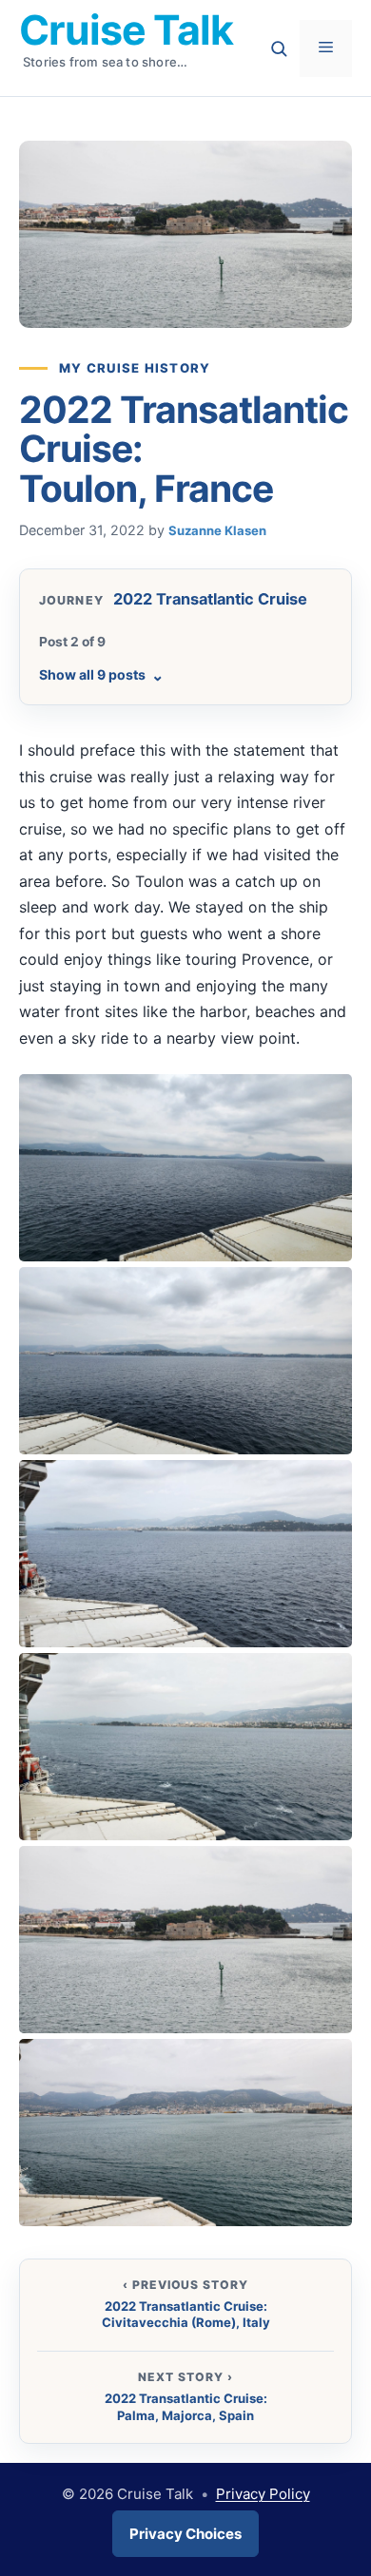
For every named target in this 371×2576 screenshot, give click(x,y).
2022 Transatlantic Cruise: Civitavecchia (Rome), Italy (186, 2315)
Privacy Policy (263, 2494)
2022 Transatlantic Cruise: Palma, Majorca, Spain (186, 2407)
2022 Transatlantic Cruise (210, 599)
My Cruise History (135, 368)
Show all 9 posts (101, 675)
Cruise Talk (126, 29)
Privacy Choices (185, 2534)
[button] (185, 1168)
